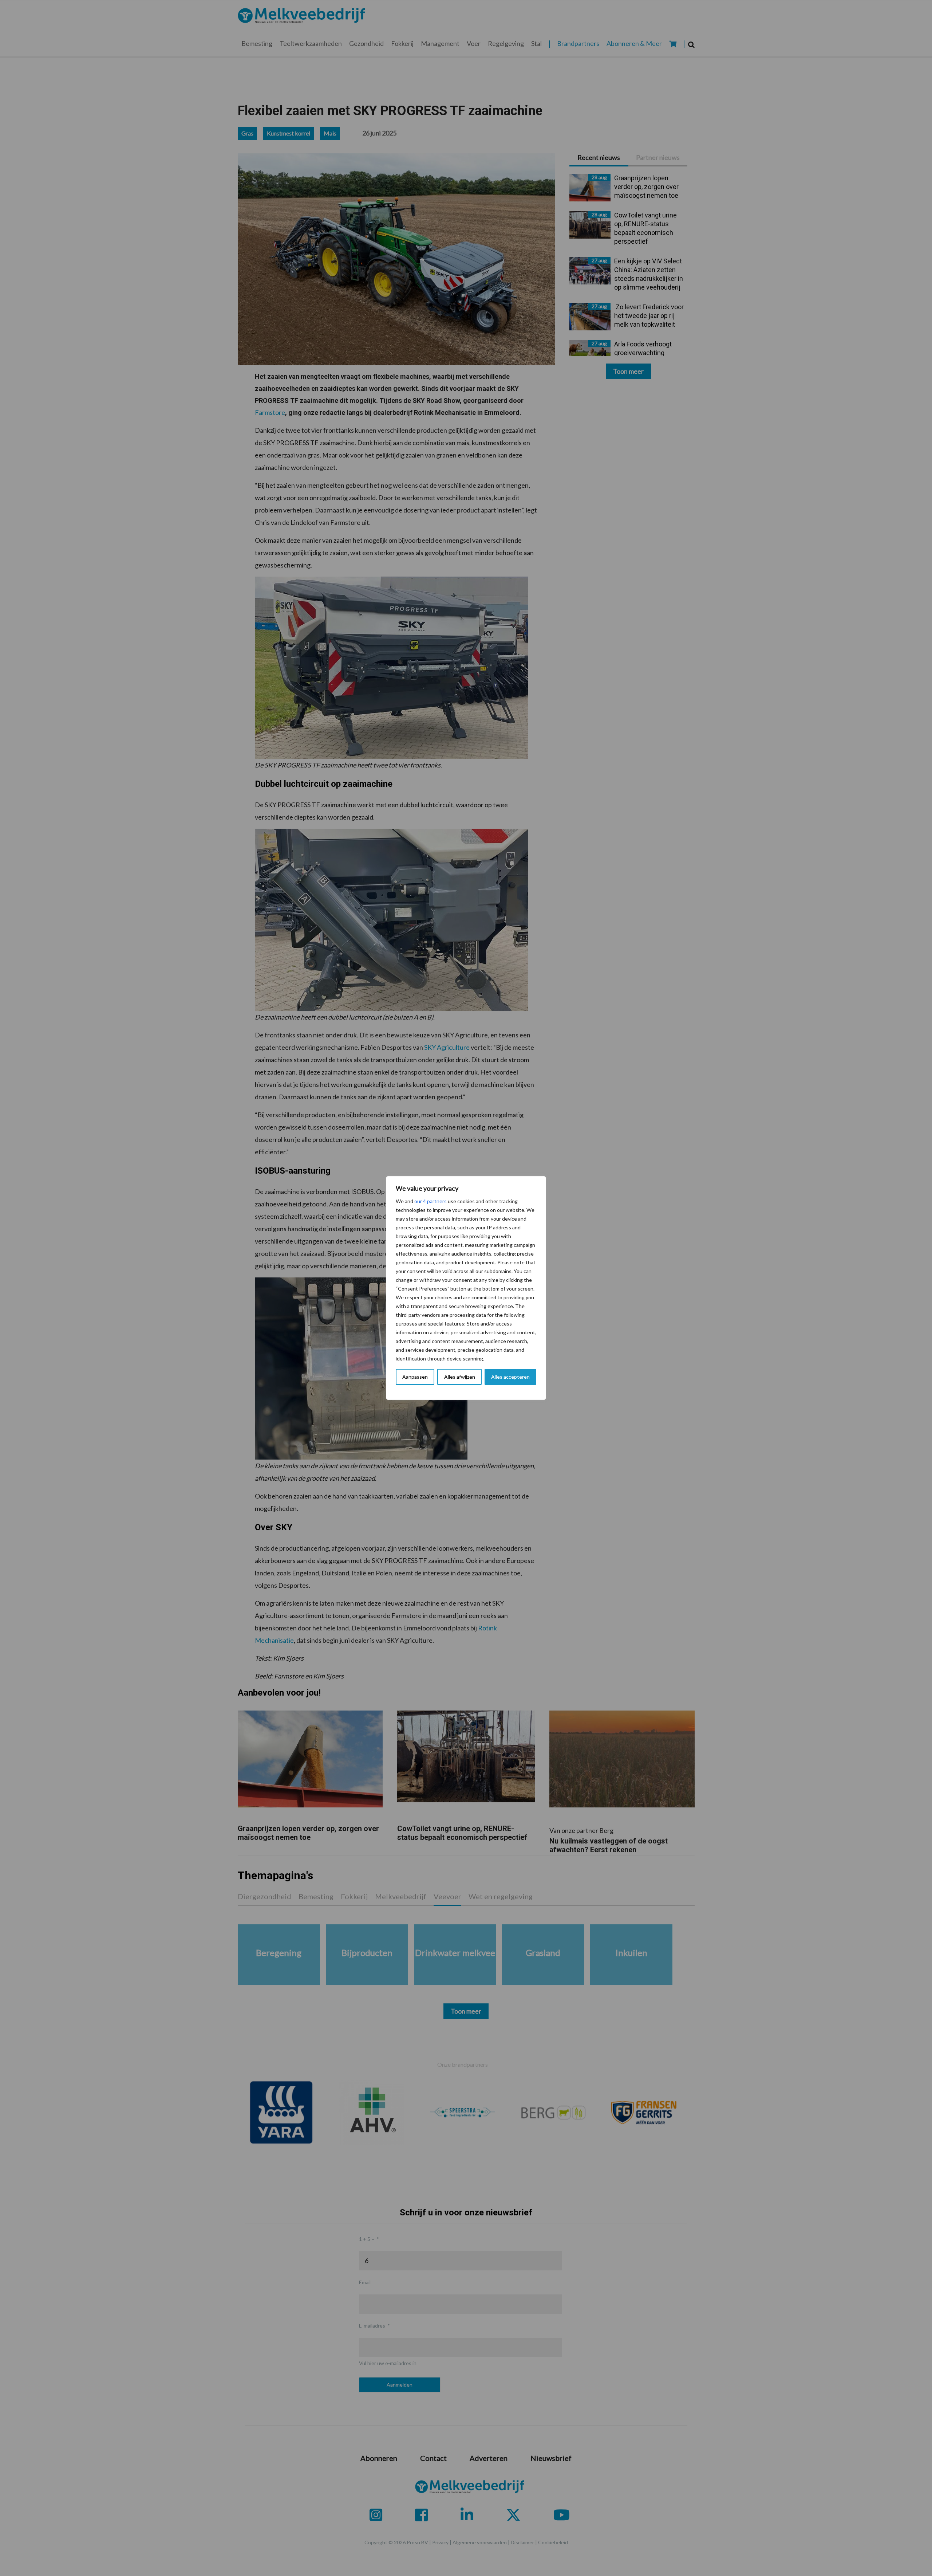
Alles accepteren (510, 1377)
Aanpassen (415, 1377)
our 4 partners (431, 1201)
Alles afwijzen (460, 1377)
